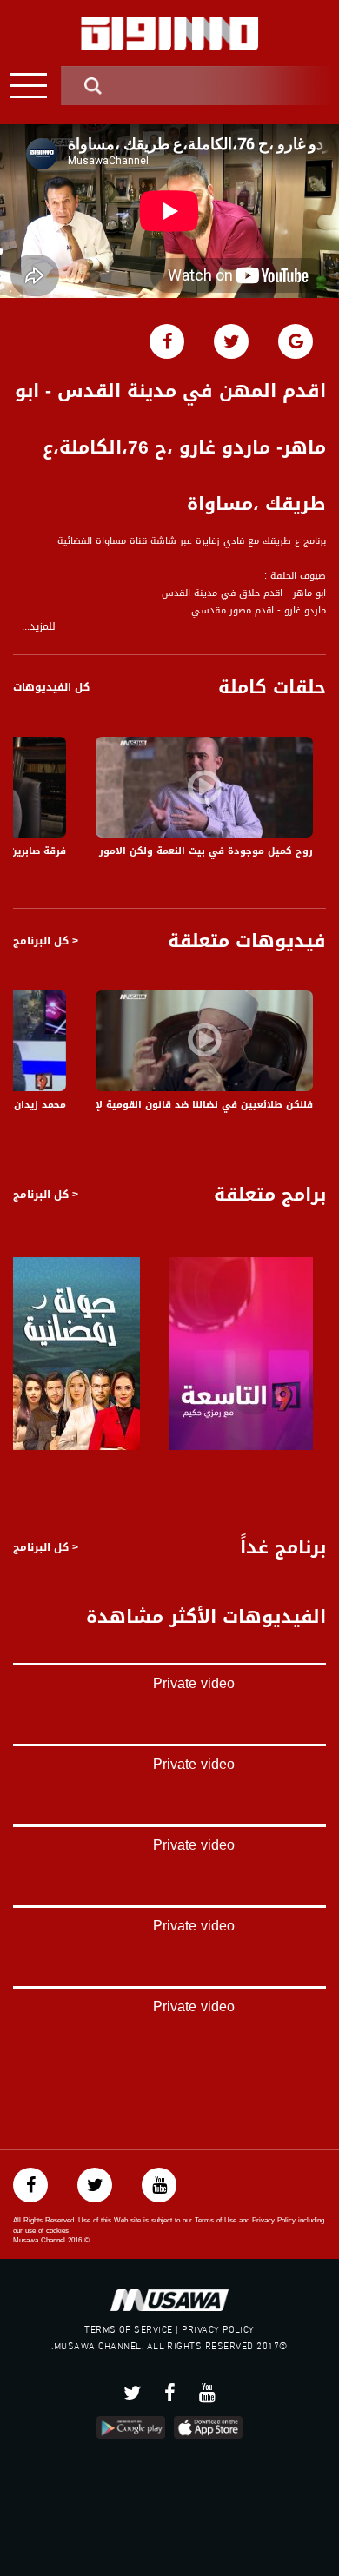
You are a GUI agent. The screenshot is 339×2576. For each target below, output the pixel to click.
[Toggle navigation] (28, 86)
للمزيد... (39, 627)
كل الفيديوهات (51, 687)
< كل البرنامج (46, 941)
